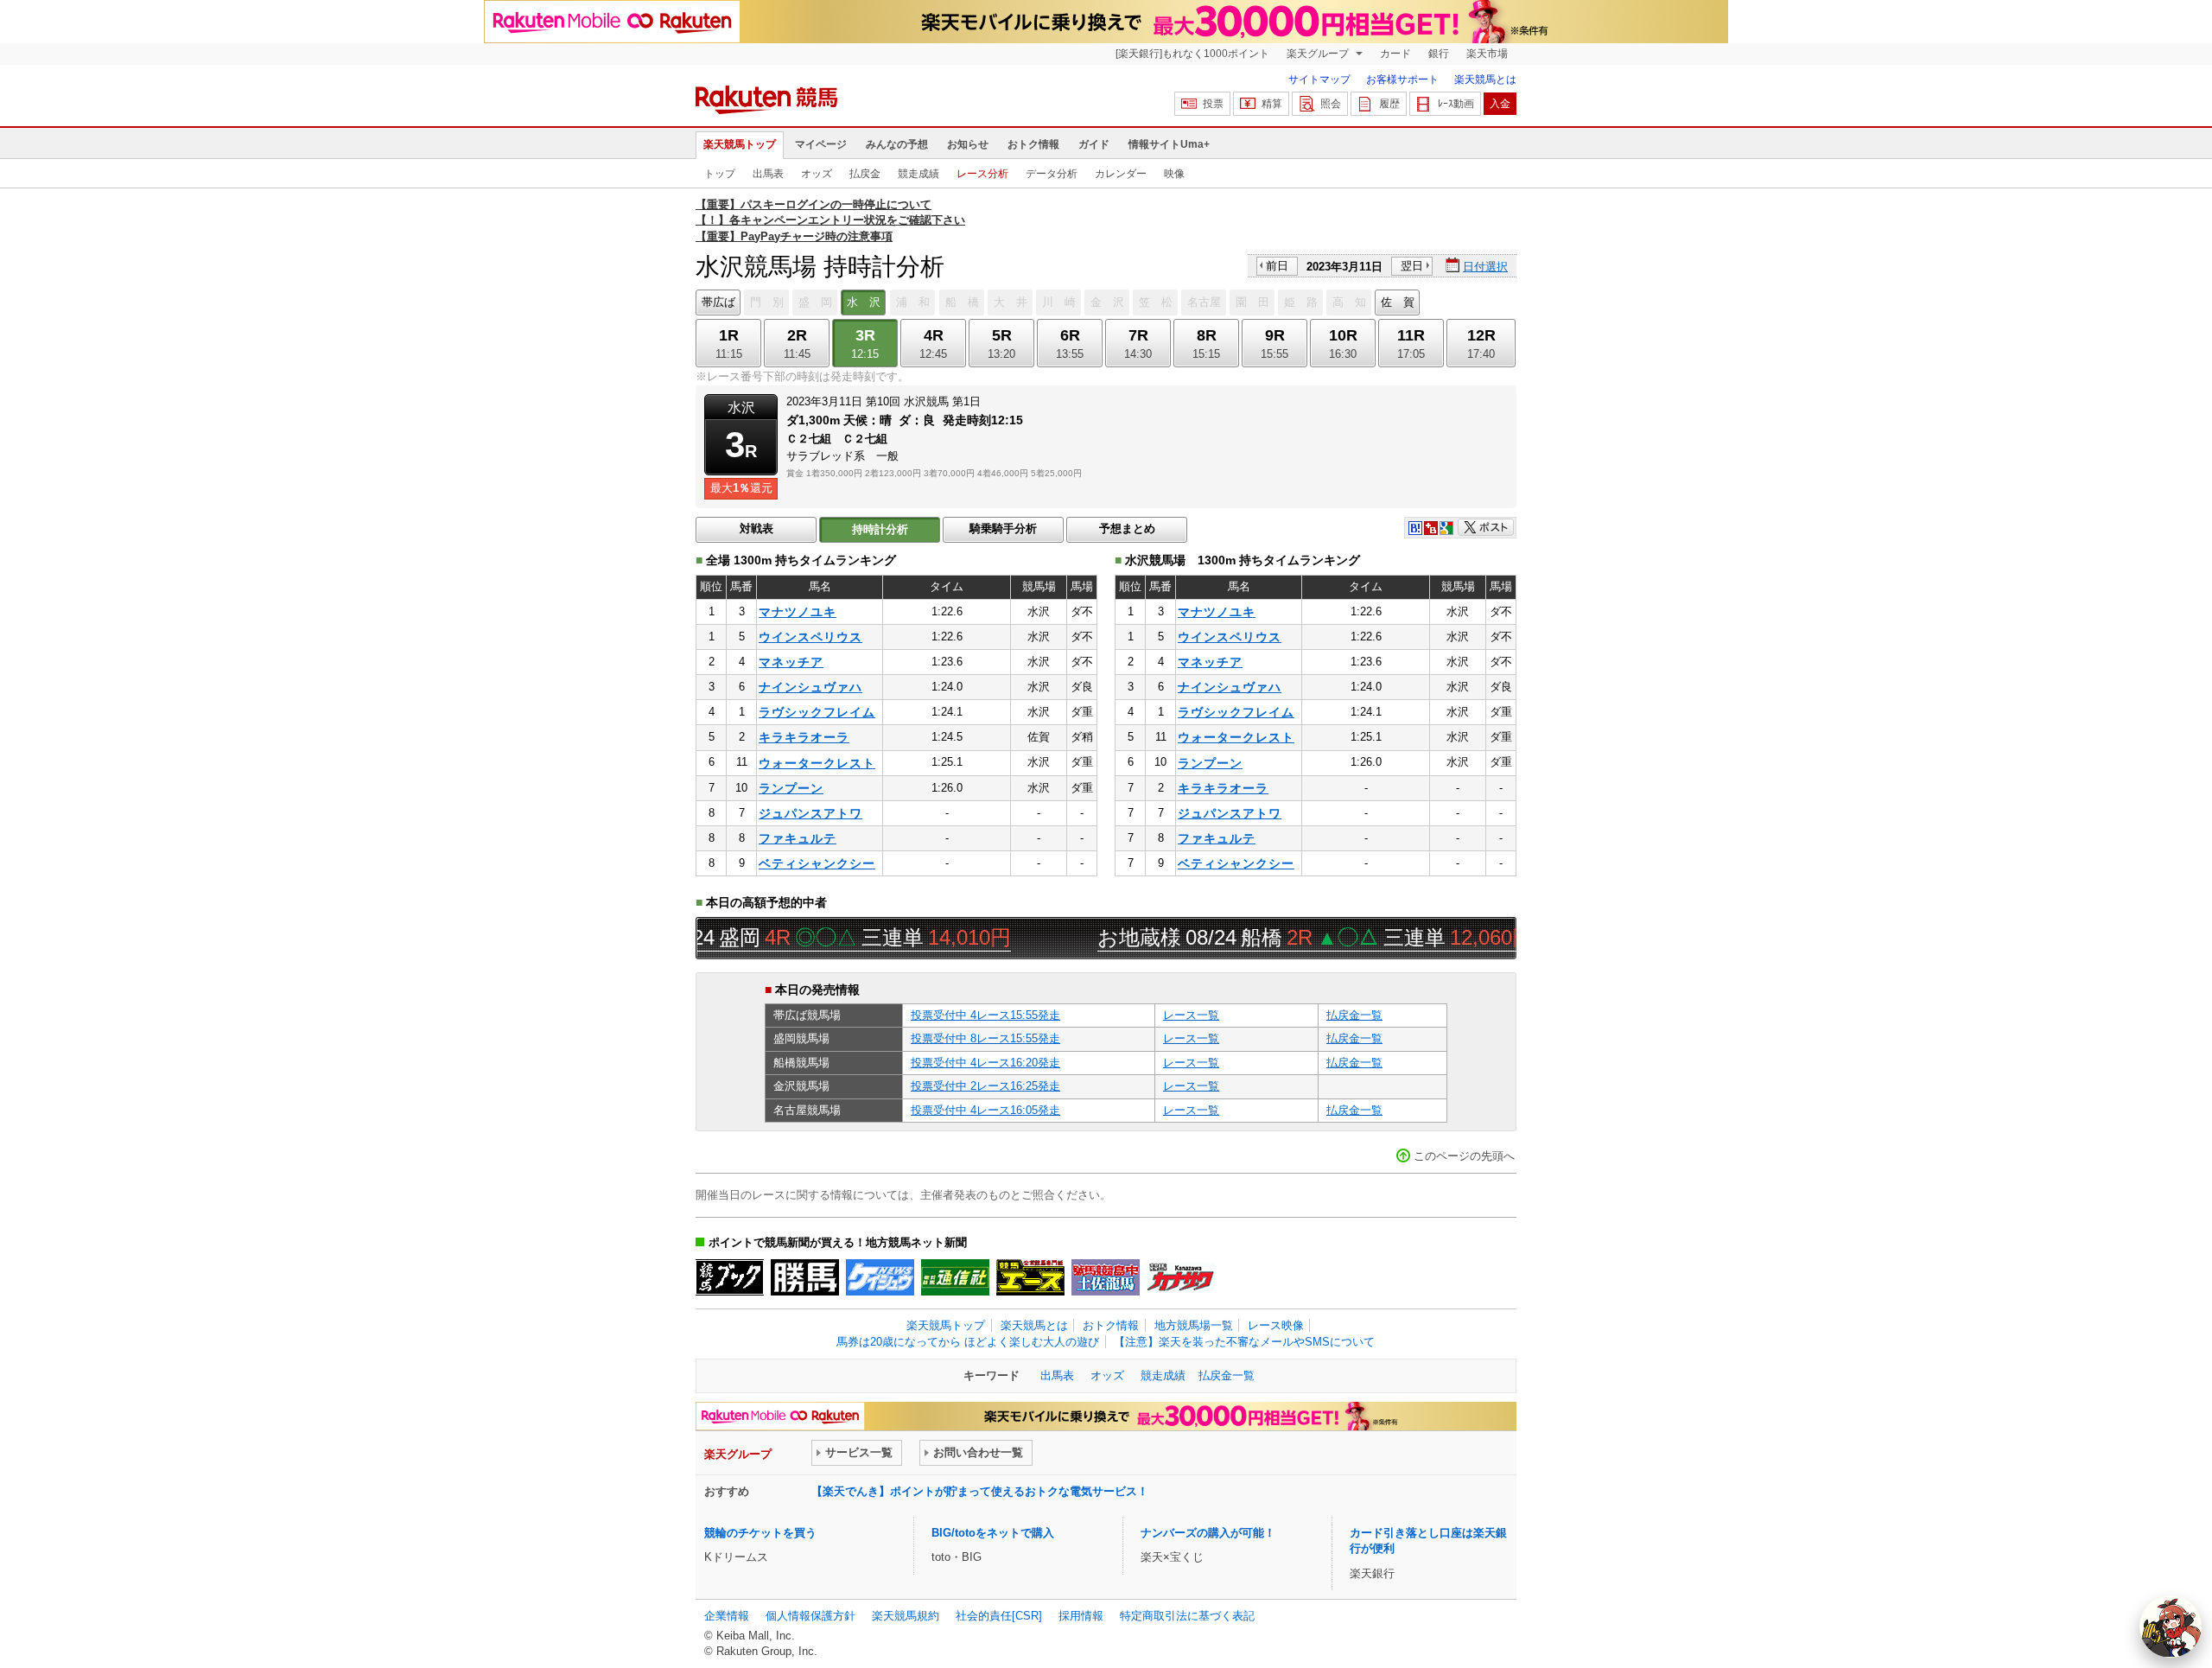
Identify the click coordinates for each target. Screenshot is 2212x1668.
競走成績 (918, 174)
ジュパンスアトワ (810, 813)
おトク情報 (1033, 144)
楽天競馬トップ (740, 144)
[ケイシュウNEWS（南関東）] (880, 1277)
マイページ (821, 144)
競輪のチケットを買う (760, 1533)
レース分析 (982, 174)
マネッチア (791, 662)
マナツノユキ (798, 612)
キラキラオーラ (804, 737)
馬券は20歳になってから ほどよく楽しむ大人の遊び (968, 1342)
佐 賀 (1398, 302)
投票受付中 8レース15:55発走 (985, 1038)
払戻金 (865, 174)
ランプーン (791, 788)
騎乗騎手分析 (1003, 528)
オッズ (817, 174)
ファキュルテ (798, 838)
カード (1395, 54)
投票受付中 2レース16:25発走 (985, 1086)
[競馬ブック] (730, 1277)
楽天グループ (1319, 54)
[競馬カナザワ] (1181, 1277)
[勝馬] (805, 1277)
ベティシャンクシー (817, 863)
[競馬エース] (1030, 1277)
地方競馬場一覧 (1194, 1325)
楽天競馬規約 (906, 1616)
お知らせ (968, 144)
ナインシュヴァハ (810, 687)
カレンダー (1121, 174)
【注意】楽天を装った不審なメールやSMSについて (1244, 1342)
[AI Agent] (2171, 1627)
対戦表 (756, 528)
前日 (1277, 266)
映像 (1174, 174)
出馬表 (768, 174)
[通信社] (955, 1277)
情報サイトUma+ (1169, 144)
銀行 (1439, 54)
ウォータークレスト (817, 763)
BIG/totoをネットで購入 (993, 1533)
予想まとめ (1127, 528)
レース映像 (1276, 1325)
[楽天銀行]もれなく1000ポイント (1192, 54)
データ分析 (1052, 174)
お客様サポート (1402, 80)
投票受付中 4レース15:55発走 (985, 1015)
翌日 (1412, 266)
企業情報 (727, 1616)
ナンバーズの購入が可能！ (1208, 1533)
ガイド (1094, 144)
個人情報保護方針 (810, 1616)
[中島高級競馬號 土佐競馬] (1106, 1277)
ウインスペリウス (810, 637)
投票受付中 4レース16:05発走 (985, 1110)
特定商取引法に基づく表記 (1187, 1616)
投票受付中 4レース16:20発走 (985, 1063)
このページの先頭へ (1464, 1156)
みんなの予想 (897, 144)
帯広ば (718, 302)
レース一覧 (1191, 1015)
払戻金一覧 (1354, 1015)
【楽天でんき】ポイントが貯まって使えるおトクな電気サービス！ (980, 1491)
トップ (720, 174)
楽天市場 (1487, 54)
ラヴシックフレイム (817, 712)
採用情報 (1081, 1616)
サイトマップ (1319, 80)
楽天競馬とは (1485, 80)
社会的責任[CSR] (999, 1616)
